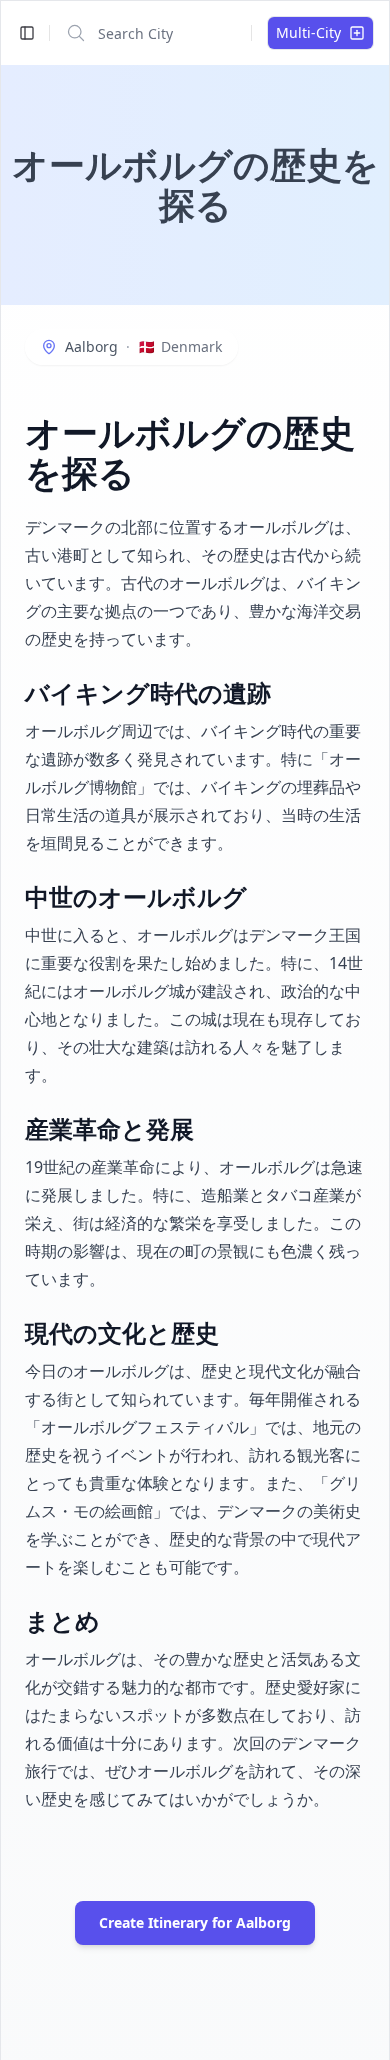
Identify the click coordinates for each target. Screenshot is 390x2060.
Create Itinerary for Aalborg (195, 1922)
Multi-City (308, 32)
